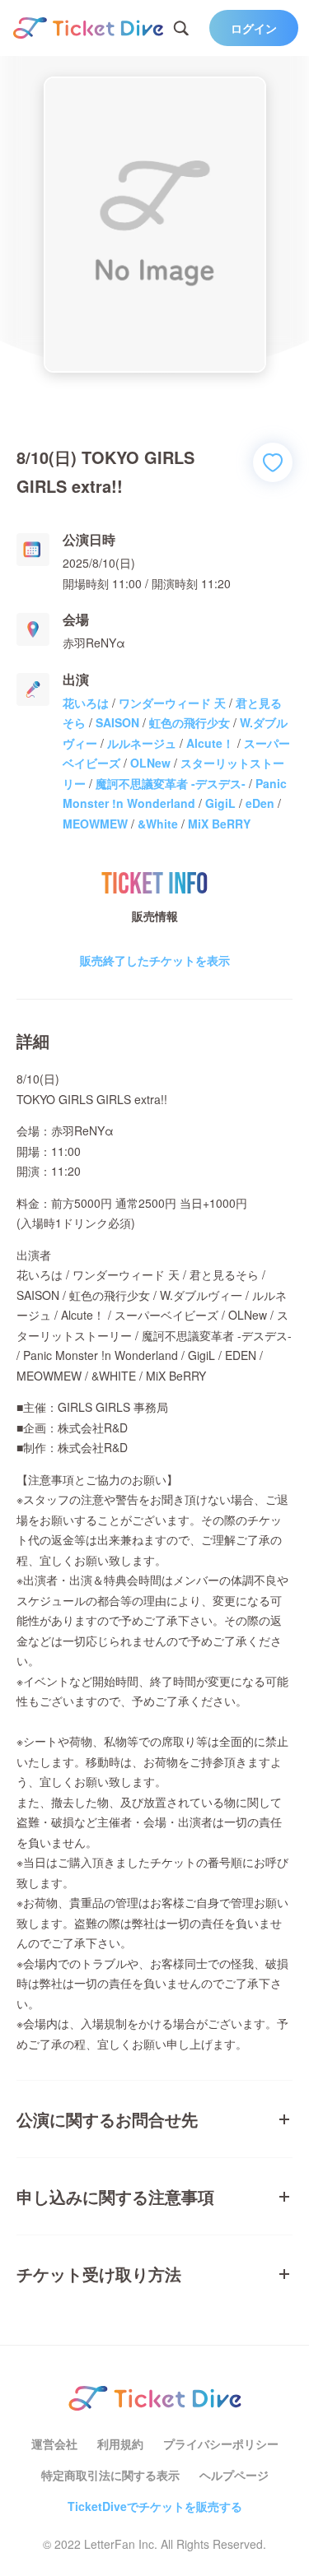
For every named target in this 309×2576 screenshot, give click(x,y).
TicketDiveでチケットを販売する (155, 2506)
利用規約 (120, 2444)
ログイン (254, 28)
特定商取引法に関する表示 (110, 2475)
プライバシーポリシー (221, 2444)
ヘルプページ (234, 2475)
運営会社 (54, 2444)
